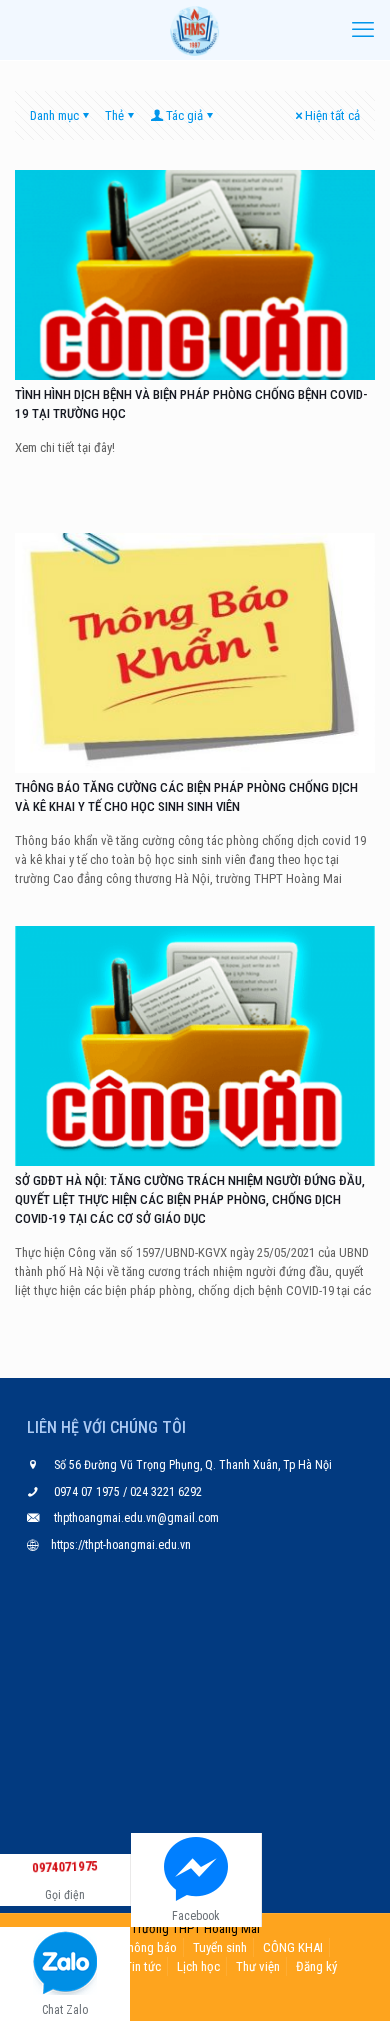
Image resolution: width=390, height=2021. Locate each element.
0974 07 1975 (88, 1492)
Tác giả (184, 115)
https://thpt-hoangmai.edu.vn (121, 1545)
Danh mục (54, 115)
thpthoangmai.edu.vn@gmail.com (136, 1518)
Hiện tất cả (332, 115)
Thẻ (114, 115)
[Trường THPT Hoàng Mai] (195, 30)
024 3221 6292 (164, 1492)
